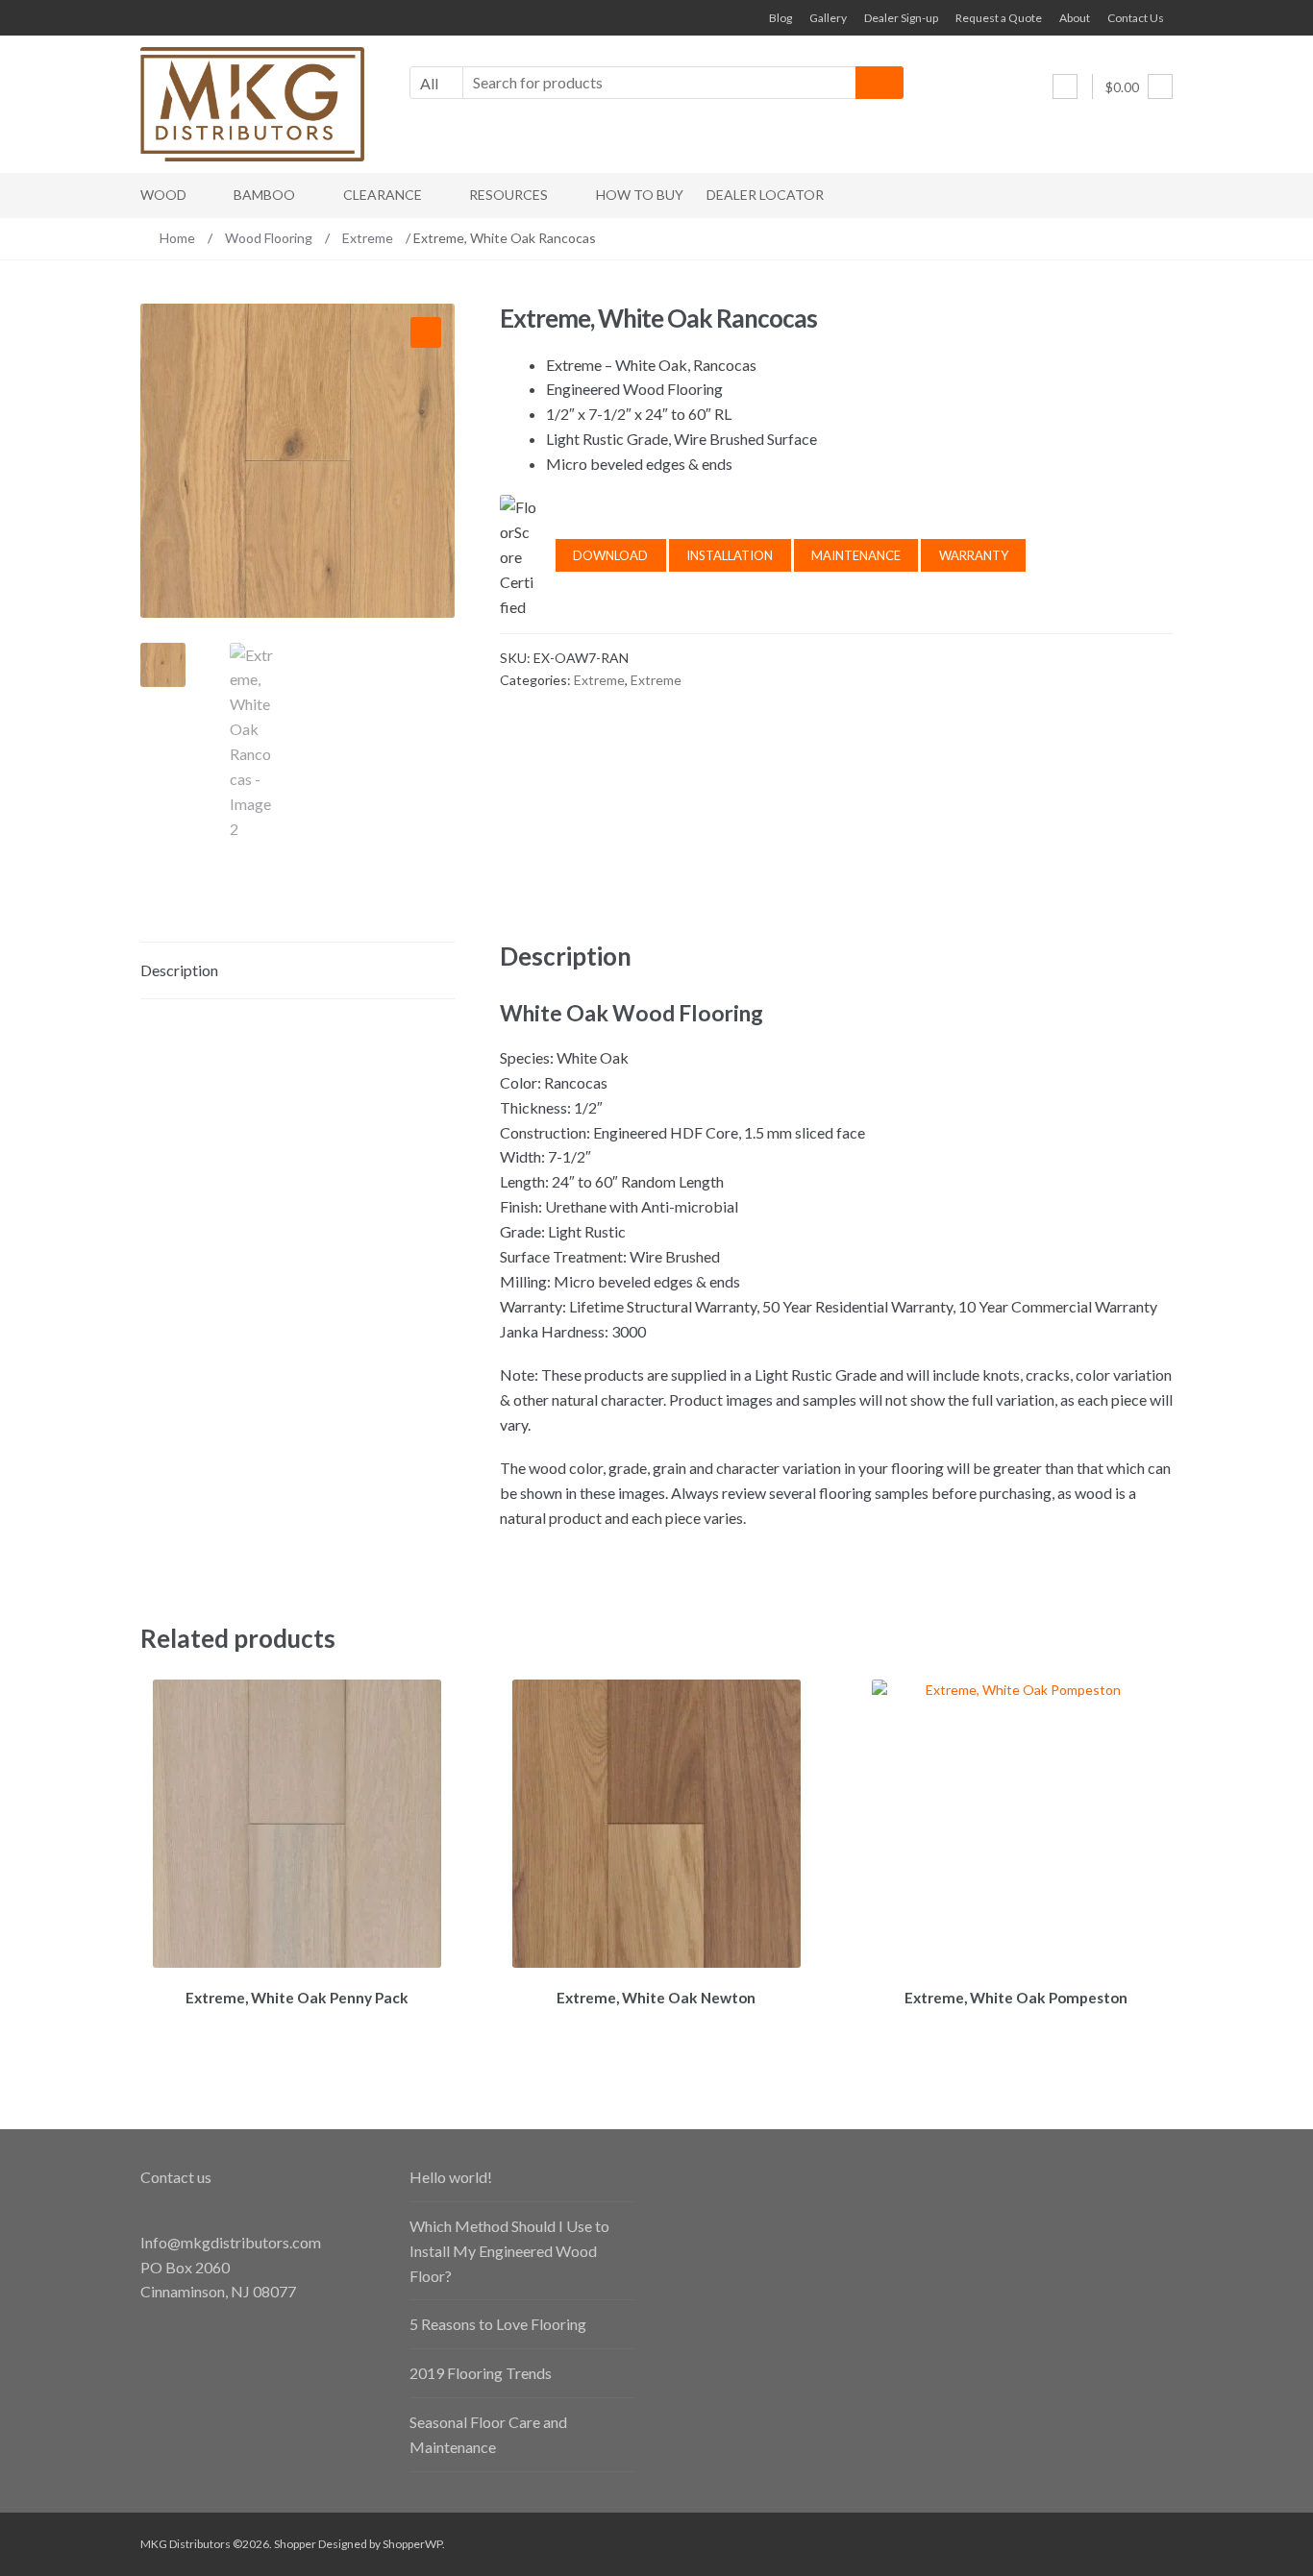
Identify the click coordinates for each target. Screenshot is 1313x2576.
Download (610, 555)
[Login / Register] (1065, 86)
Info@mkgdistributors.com (231, 2242)
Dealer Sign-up (901, 18)
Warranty (974, 555)
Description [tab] (179, 970)
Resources (508, 195)
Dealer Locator (765, 195)
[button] (426, 332)
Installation (730, 555)
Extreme (368, 238)
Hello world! (451, 2177)
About (1075, 18)
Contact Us (1136, 18)
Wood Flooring (269, 238)
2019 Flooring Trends (481, 2373)
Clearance (383, 195)
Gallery (828, 18)
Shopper (295, 2544)
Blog (780, 18)
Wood (163, 195)
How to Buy (640, 195)
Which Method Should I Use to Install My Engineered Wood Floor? (509, 2251)
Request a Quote (999, 18)
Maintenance (856, 555)
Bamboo (264, 195)
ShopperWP (412, 2544)
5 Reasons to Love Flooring (498, 2324)
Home (177, 238)
